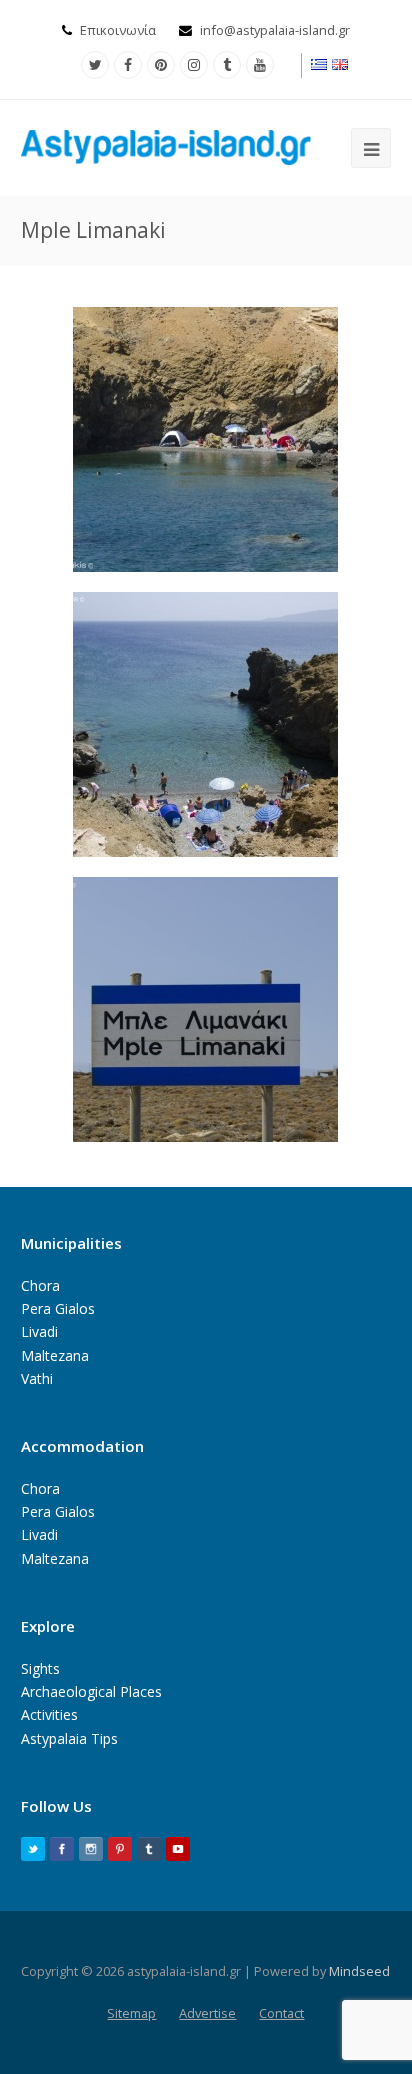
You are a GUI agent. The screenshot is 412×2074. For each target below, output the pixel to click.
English (341, 64)
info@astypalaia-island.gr (275, 30)
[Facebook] (128, 65)
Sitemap (131, 2013)
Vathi (37, 1378)
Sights (40, 1668)
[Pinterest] (161, 65)
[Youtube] (260, 65)
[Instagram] (194, 65)
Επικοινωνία (118, 30)
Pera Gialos (58, 1308)
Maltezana (55, 1355)
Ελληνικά (320, 64)
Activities (49, 1714)
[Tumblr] (227, 65)
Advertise (207, 2013)
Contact (281, 2013)
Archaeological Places (91, 1691)
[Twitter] (95, 65)
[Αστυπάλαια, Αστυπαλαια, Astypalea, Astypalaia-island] (166, 146)
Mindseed (359, 1971)
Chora (40, 1285)
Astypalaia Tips (69, 1738)
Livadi (39, 1331)
